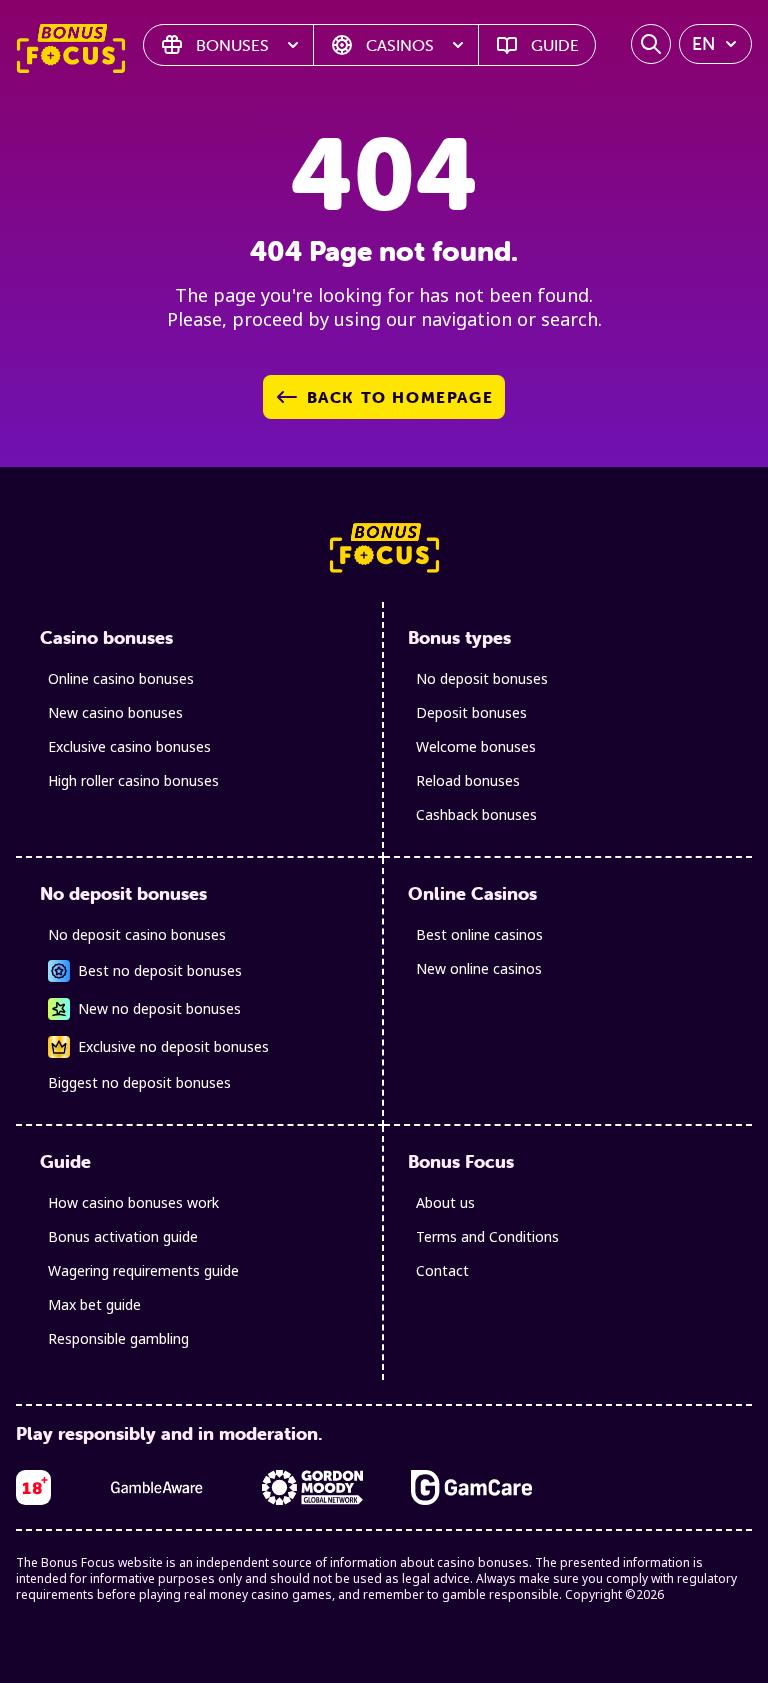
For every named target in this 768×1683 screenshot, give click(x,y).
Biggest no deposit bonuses (139, 1082)
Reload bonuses (468, 780)
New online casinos (479, 968)
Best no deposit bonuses (160, 970)
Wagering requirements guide (143, 1270)
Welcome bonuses (476, 746)
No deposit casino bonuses (137, 934)
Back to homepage (400, 397)
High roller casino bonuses (133, 780)
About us (445, 1202)
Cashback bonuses (476, 814)
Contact (442, 1270)
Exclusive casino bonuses (129, 746)
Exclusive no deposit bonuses (173, 1046)
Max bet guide (94, 1304)
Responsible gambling (118, 1338)
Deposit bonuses (471, 712)
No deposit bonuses (482, 678)
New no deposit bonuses (159, 1008)
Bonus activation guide (123, 1236)
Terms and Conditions (487, 1236)
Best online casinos (479, 934)
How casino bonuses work (133, 1202)
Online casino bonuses (121, 678)
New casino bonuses (115, 712)
